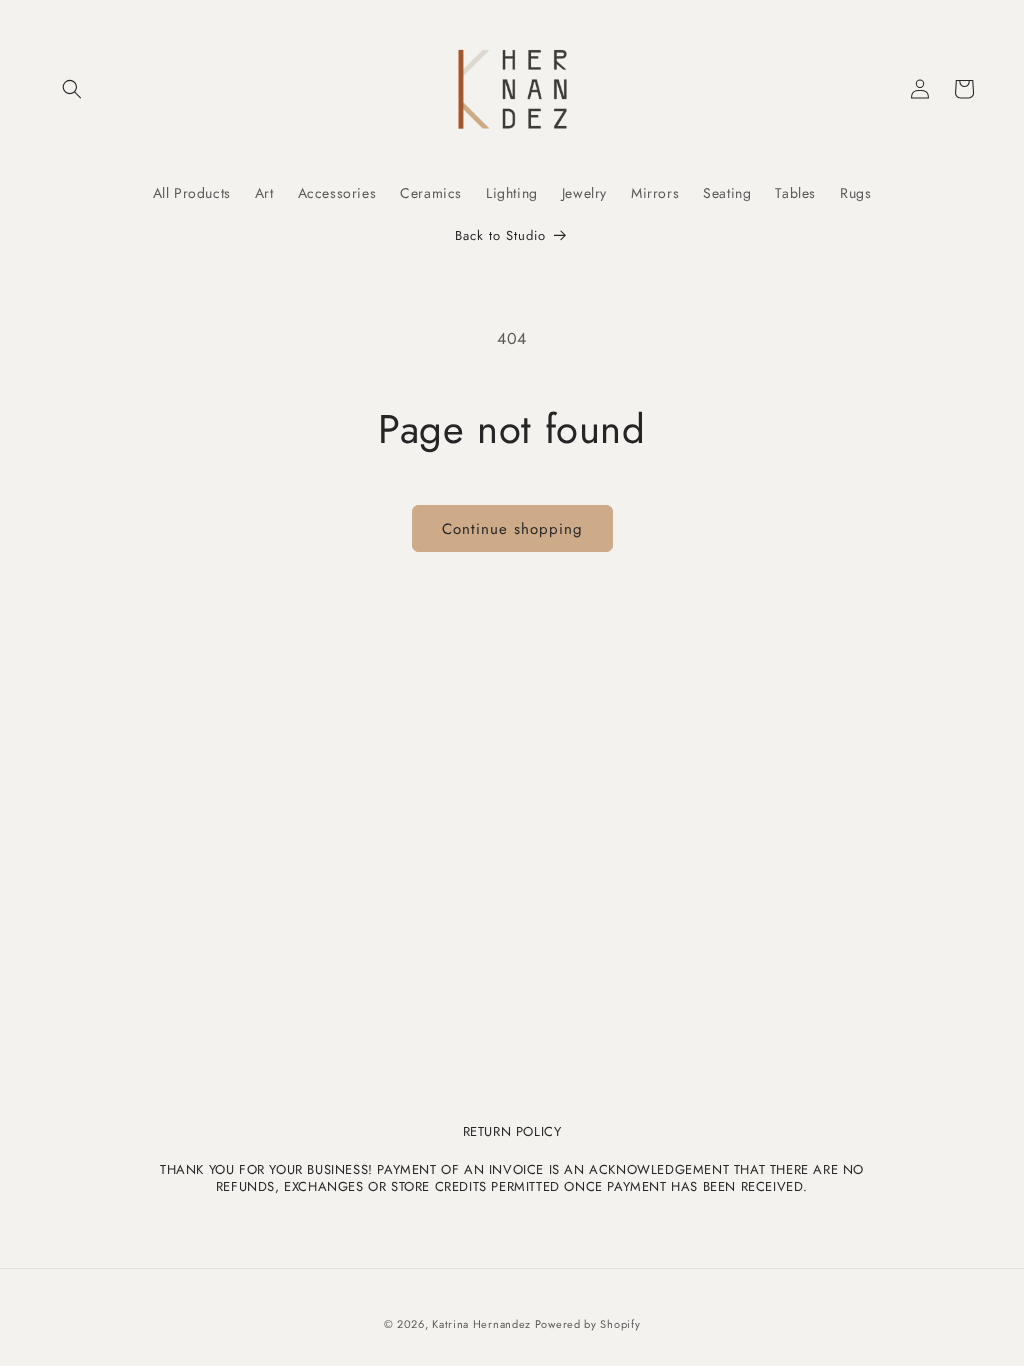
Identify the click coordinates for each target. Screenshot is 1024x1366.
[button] (72, 89)
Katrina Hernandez (483, 1324)
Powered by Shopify (588, 1324)
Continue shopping (512, 529)
